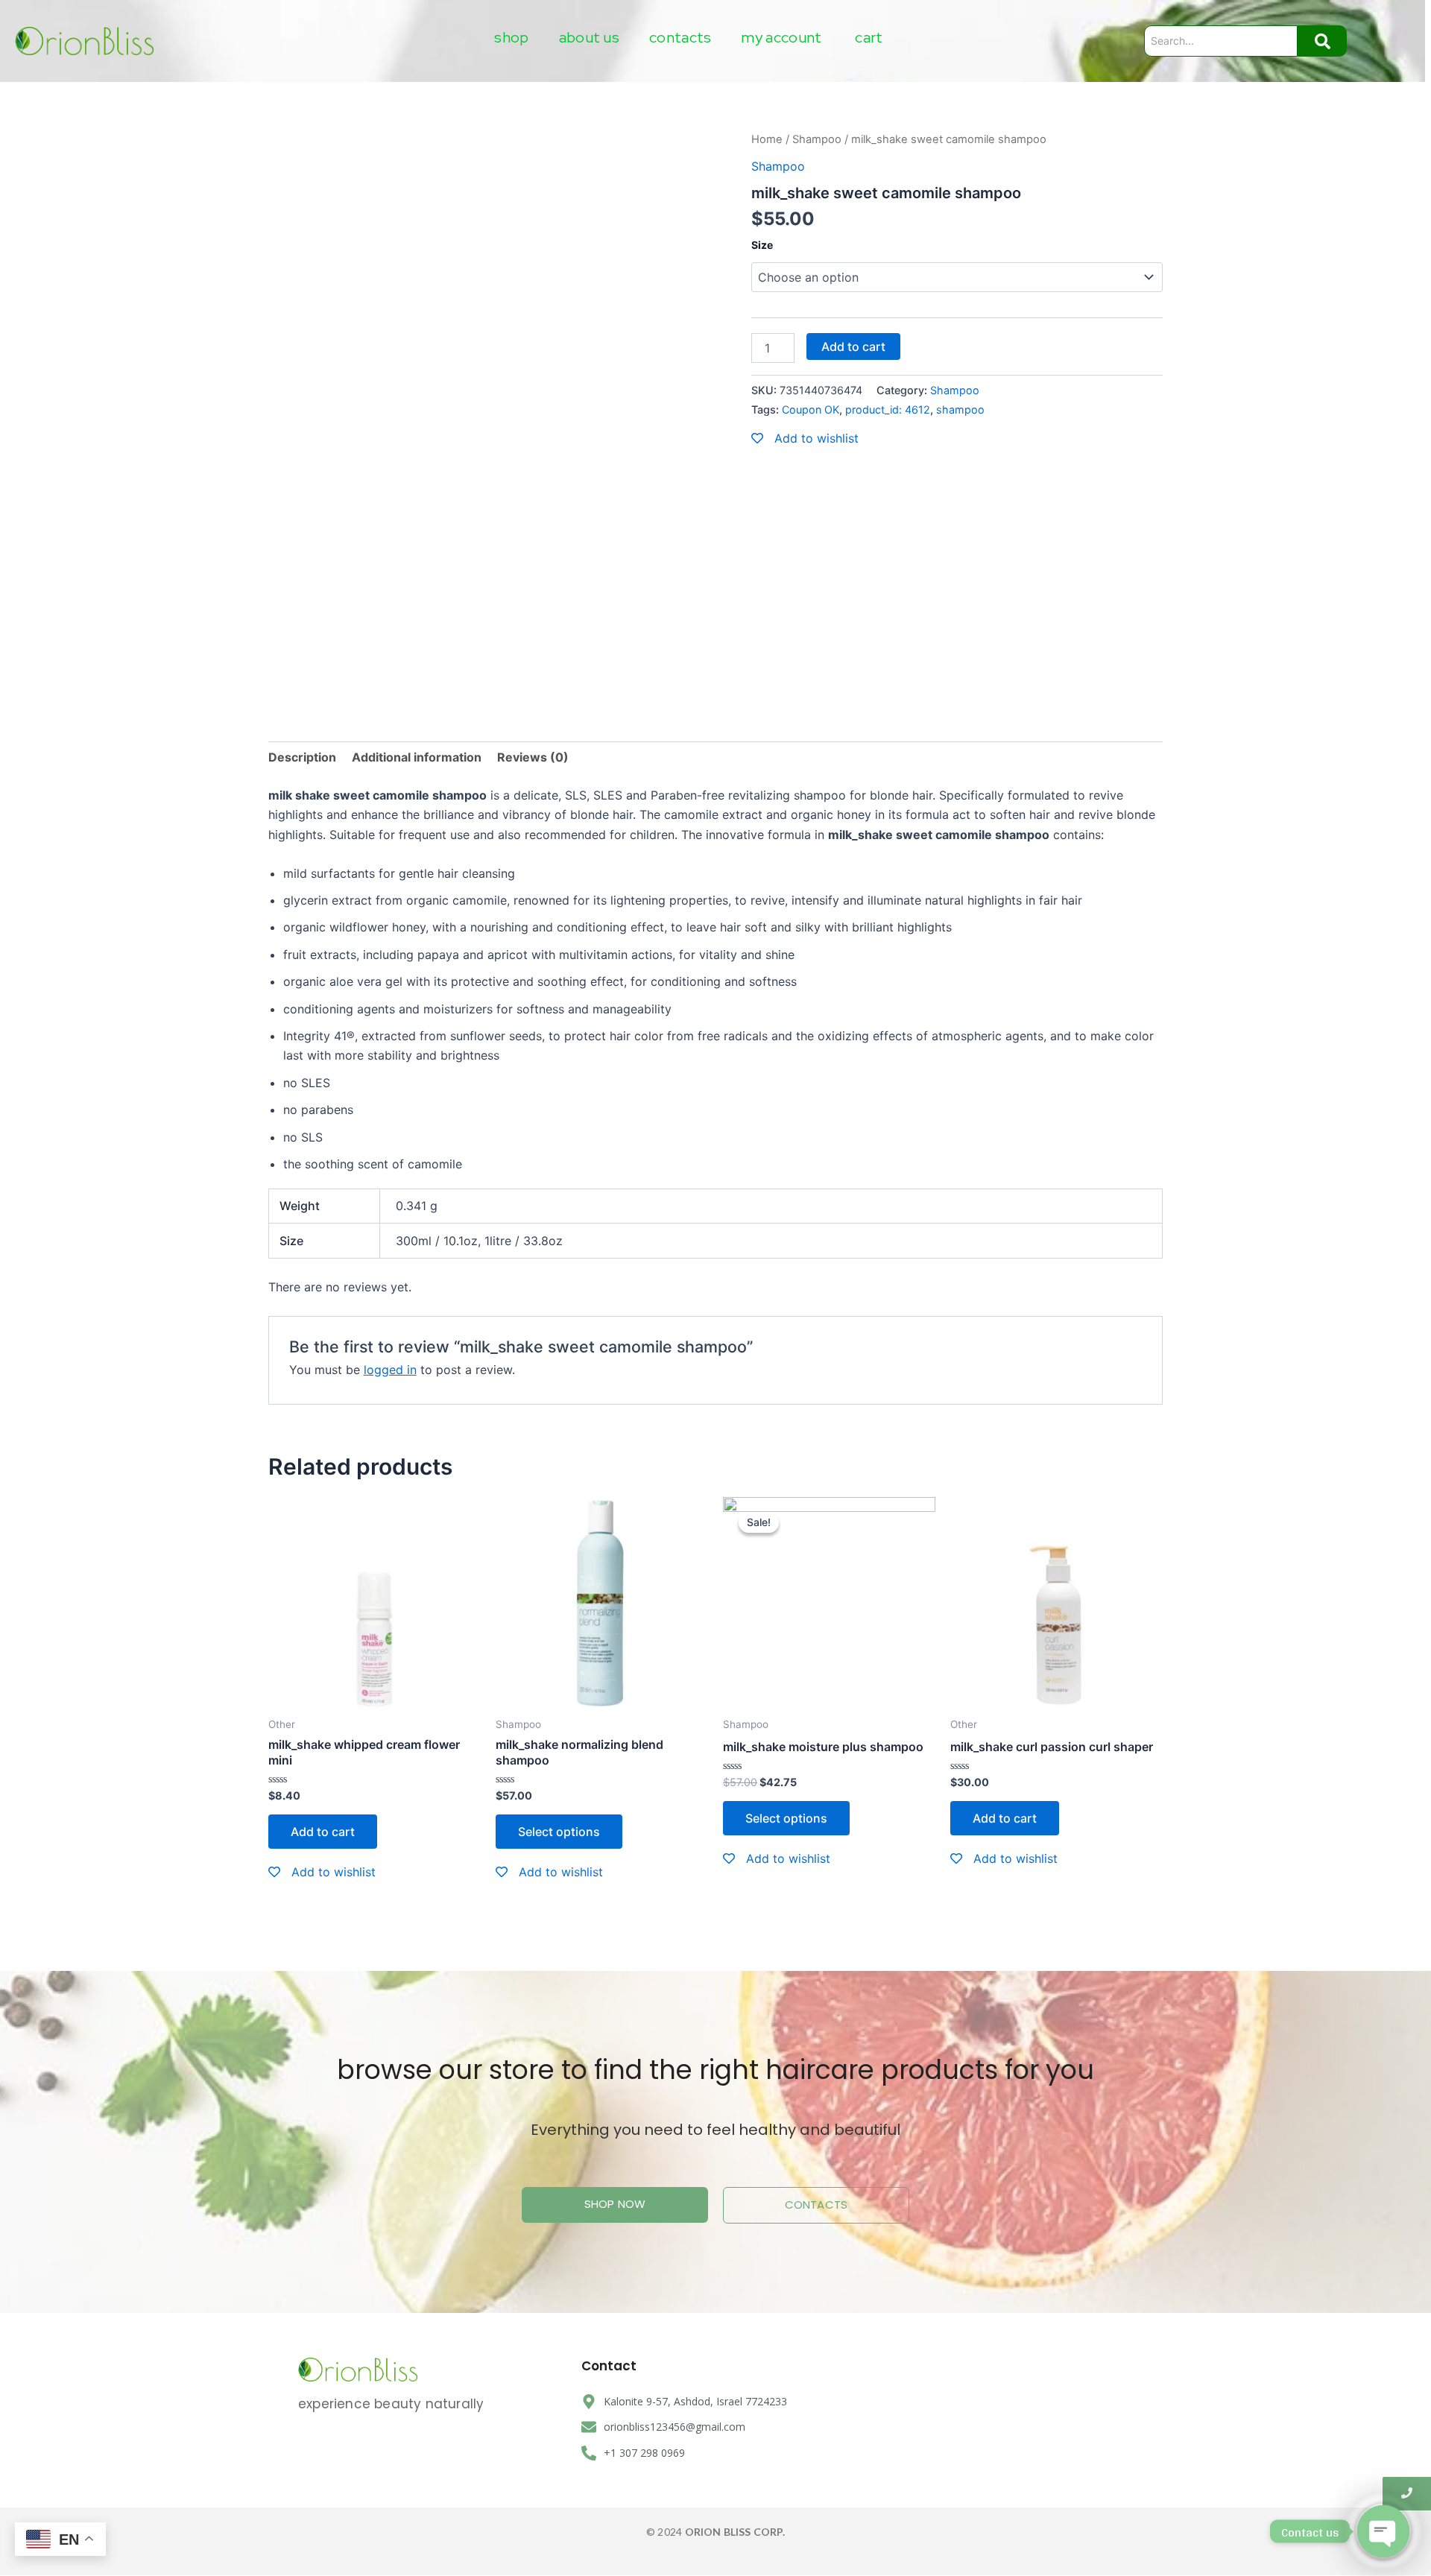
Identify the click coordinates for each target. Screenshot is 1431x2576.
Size (762, 245)
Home (767, 139)
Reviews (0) (533, 757)
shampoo (960, 409)
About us (589, 37)
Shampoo (817, 139)
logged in (390, 1370)
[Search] (1322, 41)
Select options (559, 1832)
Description (302, 757)
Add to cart (853, 346)
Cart (869, 37)
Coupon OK (811, 409)
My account (781, 37)
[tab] (302, 757)
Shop (511, 37)
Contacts (680, 37)
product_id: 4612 (888, 409)
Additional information (417, 757)
